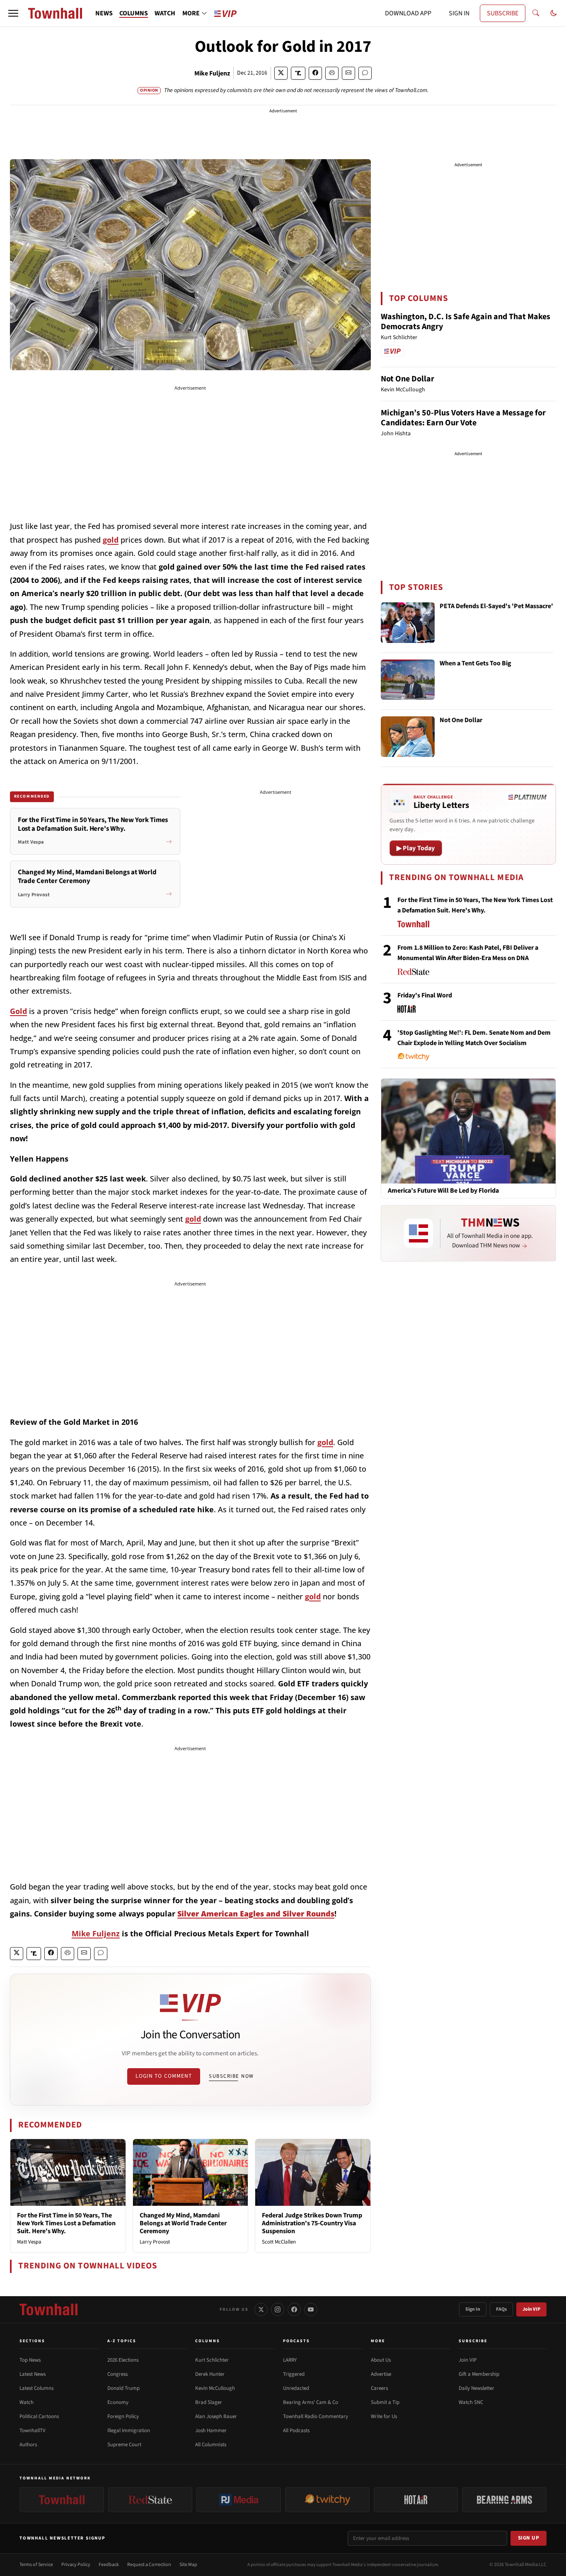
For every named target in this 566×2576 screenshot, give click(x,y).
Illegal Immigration (129, 2430)
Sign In (473, 2309)
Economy (118, 2402)
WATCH (165, 13)
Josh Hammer (211, 2430)
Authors (28, 2445)
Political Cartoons (39, 2416)
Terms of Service (36, 2565)
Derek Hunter (210, 2374)
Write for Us (384, 2416)
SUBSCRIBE (503, 13)
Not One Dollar (408, 379)
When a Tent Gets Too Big (475, 664)
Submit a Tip (385, 2402)
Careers (379, 2388)
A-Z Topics (122, 2341)
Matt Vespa (29, 2242)
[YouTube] (311, 2309)
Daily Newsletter (477, 2388)
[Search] (536, 13)
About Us (381, 2360)
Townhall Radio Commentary (316, 2416)
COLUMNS (134, 13)
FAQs (501, 2309)
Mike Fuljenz (212, 73)
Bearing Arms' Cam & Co (311, 2402)
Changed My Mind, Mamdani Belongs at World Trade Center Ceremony (183, 2223)
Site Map (188, 2565)
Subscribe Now (231, 2076)
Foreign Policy (123, 2416)
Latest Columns (36, 2388)
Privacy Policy (76, 2565)
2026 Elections (123, 2360)
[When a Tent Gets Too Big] (408, 680)
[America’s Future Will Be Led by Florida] (468, 1130)
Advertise (381, 2374)
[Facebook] (294, 2309)
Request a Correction (149, 2565)
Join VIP (531, 2309)
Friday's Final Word (425, 995)
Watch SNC (471, 2402)
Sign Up (529, 2538)
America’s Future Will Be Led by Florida (443, 1191)
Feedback (109, 2565)
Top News (30, 2360)
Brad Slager (209, 2402)
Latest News (33, 2374)
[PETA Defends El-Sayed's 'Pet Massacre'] (408, 623)
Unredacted (296, 2388)
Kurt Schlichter (212, 2360)
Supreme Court (124, 2445)
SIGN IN (459, 13)
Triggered (294, 2374)
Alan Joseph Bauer (216, 2416)
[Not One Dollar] (408, 737)
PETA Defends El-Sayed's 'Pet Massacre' (496, 606)
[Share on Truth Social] (298, 73)
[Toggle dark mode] (554, 13)
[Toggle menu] (13, 13)
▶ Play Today (416, 848)
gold (111, 540)
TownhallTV (33, 2430)
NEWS (104, 13)
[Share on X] (281, 73)
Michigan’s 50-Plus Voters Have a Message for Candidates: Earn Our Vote (463, 418)
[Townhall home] (48, 2309)
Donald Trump (123, 2388)
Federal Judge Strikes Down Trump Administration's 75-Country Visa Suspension (312, 2223)
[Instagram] (278, 2309)
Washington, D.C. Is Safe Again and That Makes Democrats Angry (466, 322)
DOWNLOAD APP (408, 13)
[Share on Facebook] (315, 73)
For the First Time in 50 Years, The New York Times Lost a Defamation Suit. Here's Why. (66, 2223)
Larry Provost (155, 2242)
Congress (117, 2374)
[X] (261, 2309)
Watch (27, 2402)
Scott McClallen (279, 2242)
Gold (18, 1011)
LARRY (290, 2360)
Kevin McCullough (215, 2388)
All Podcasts (296, 2430)
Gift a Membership (479, 2374)
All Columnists (211, 2445)
